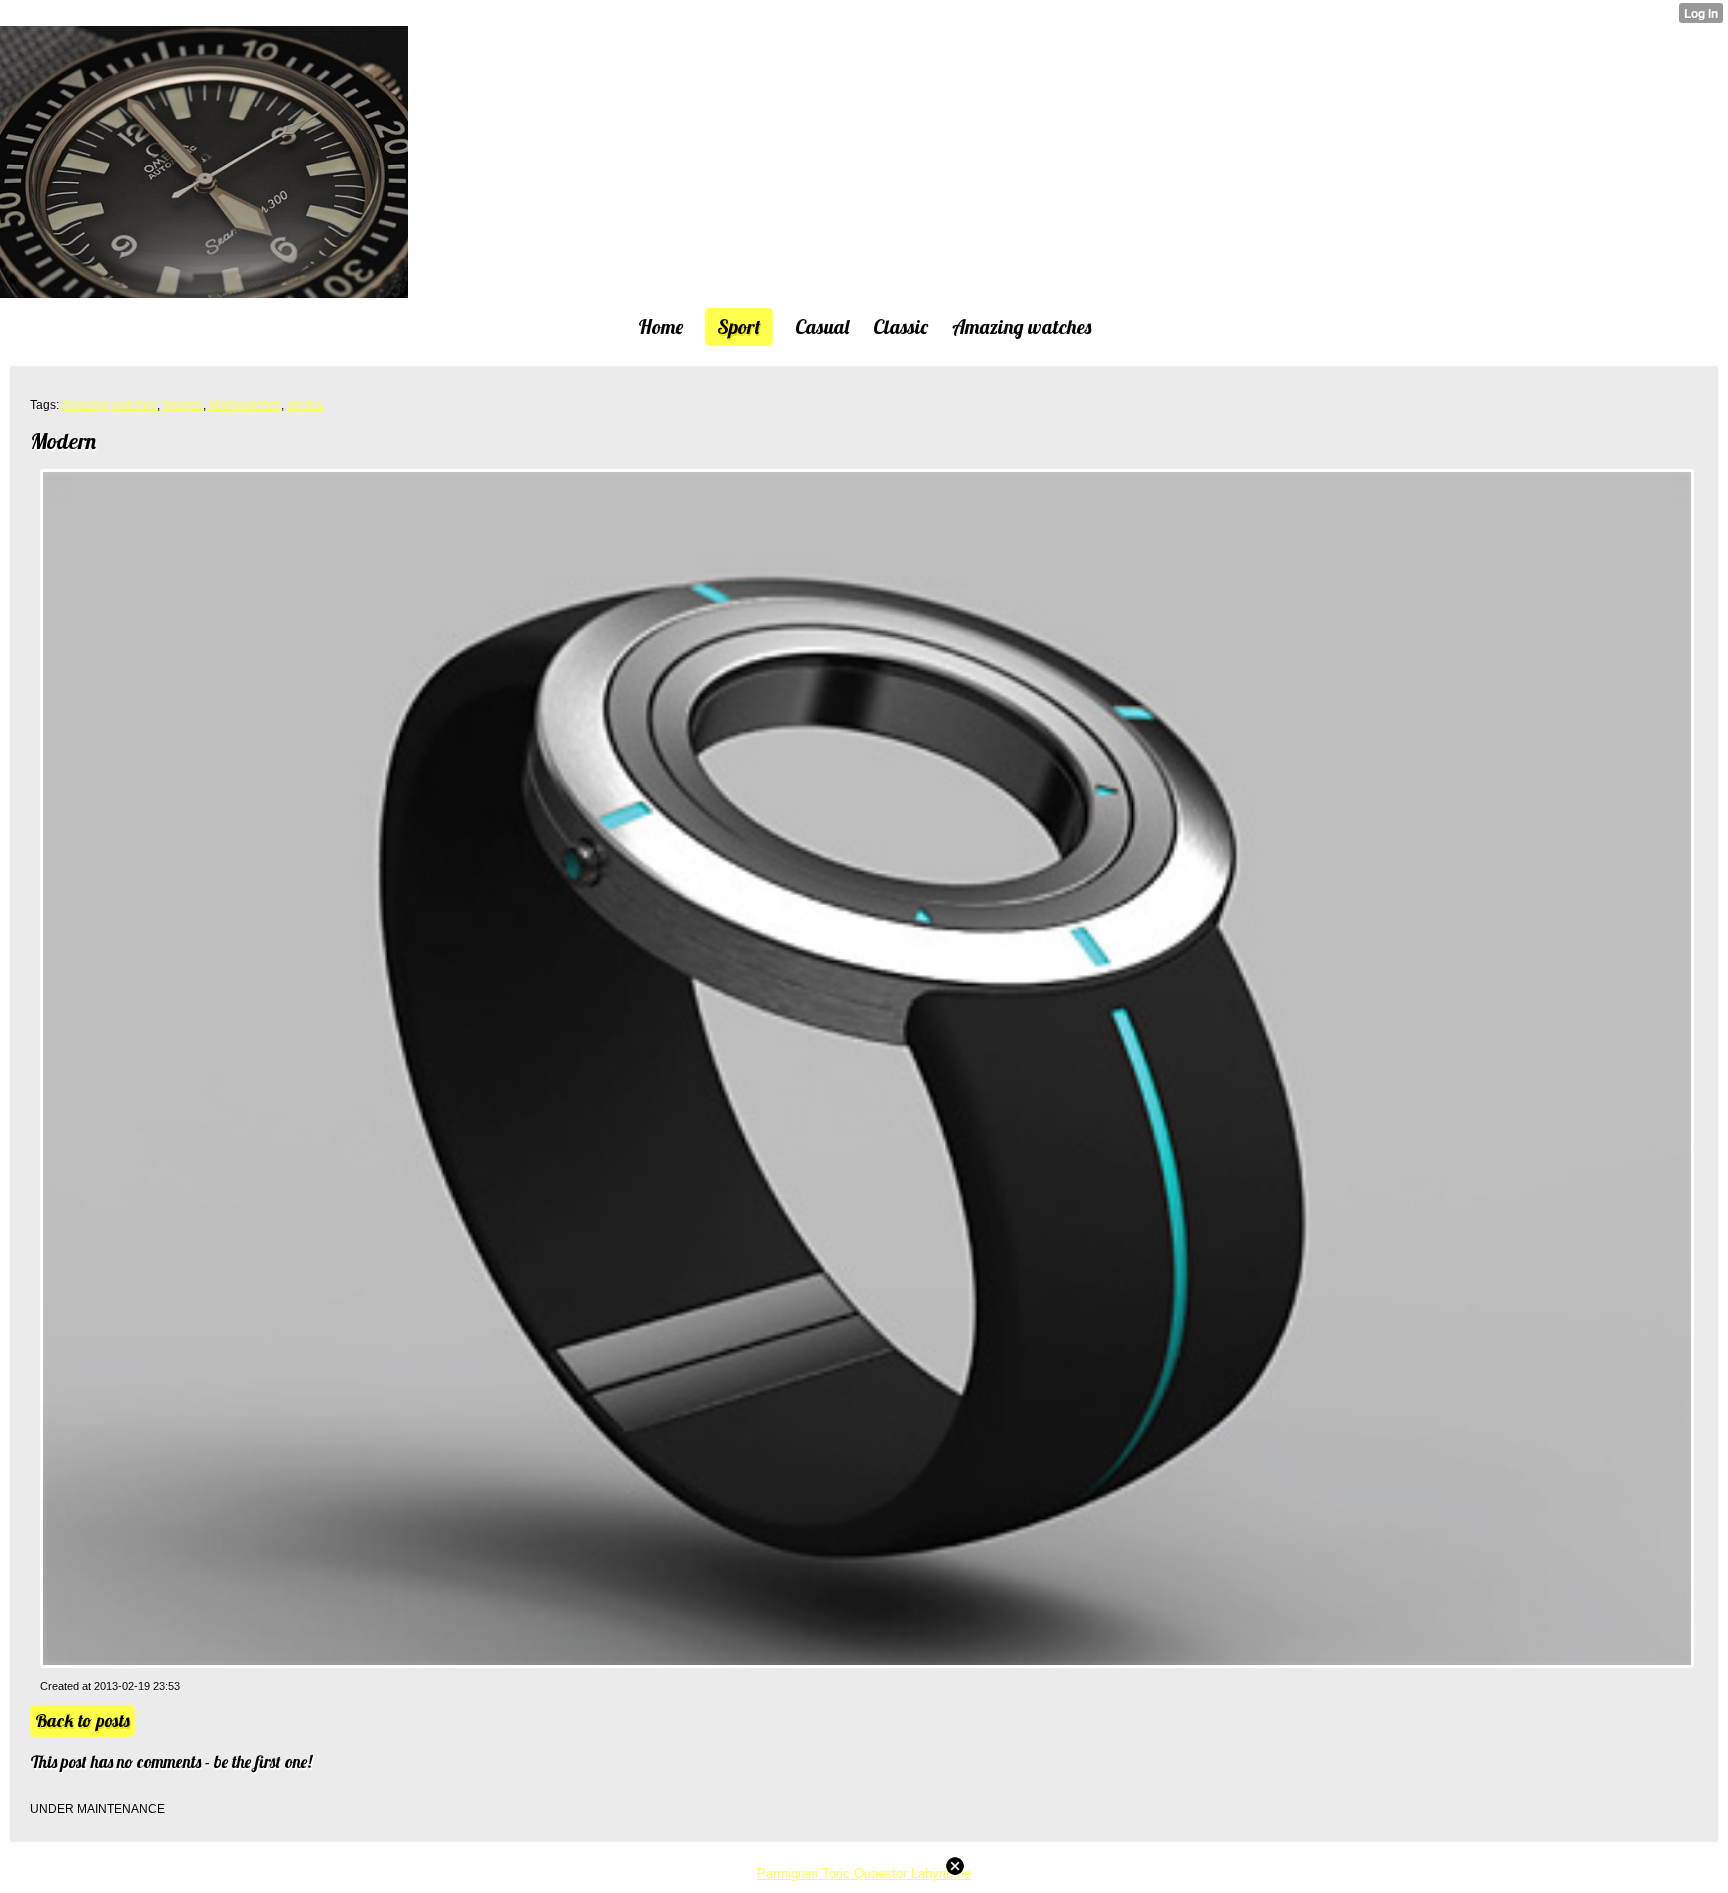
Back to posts (82, 1720)
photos (305, 405)
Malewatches (245, 405)
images (183, 405)
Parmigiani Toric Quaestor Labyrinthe (864, 1873)
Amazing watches (109, 405)
